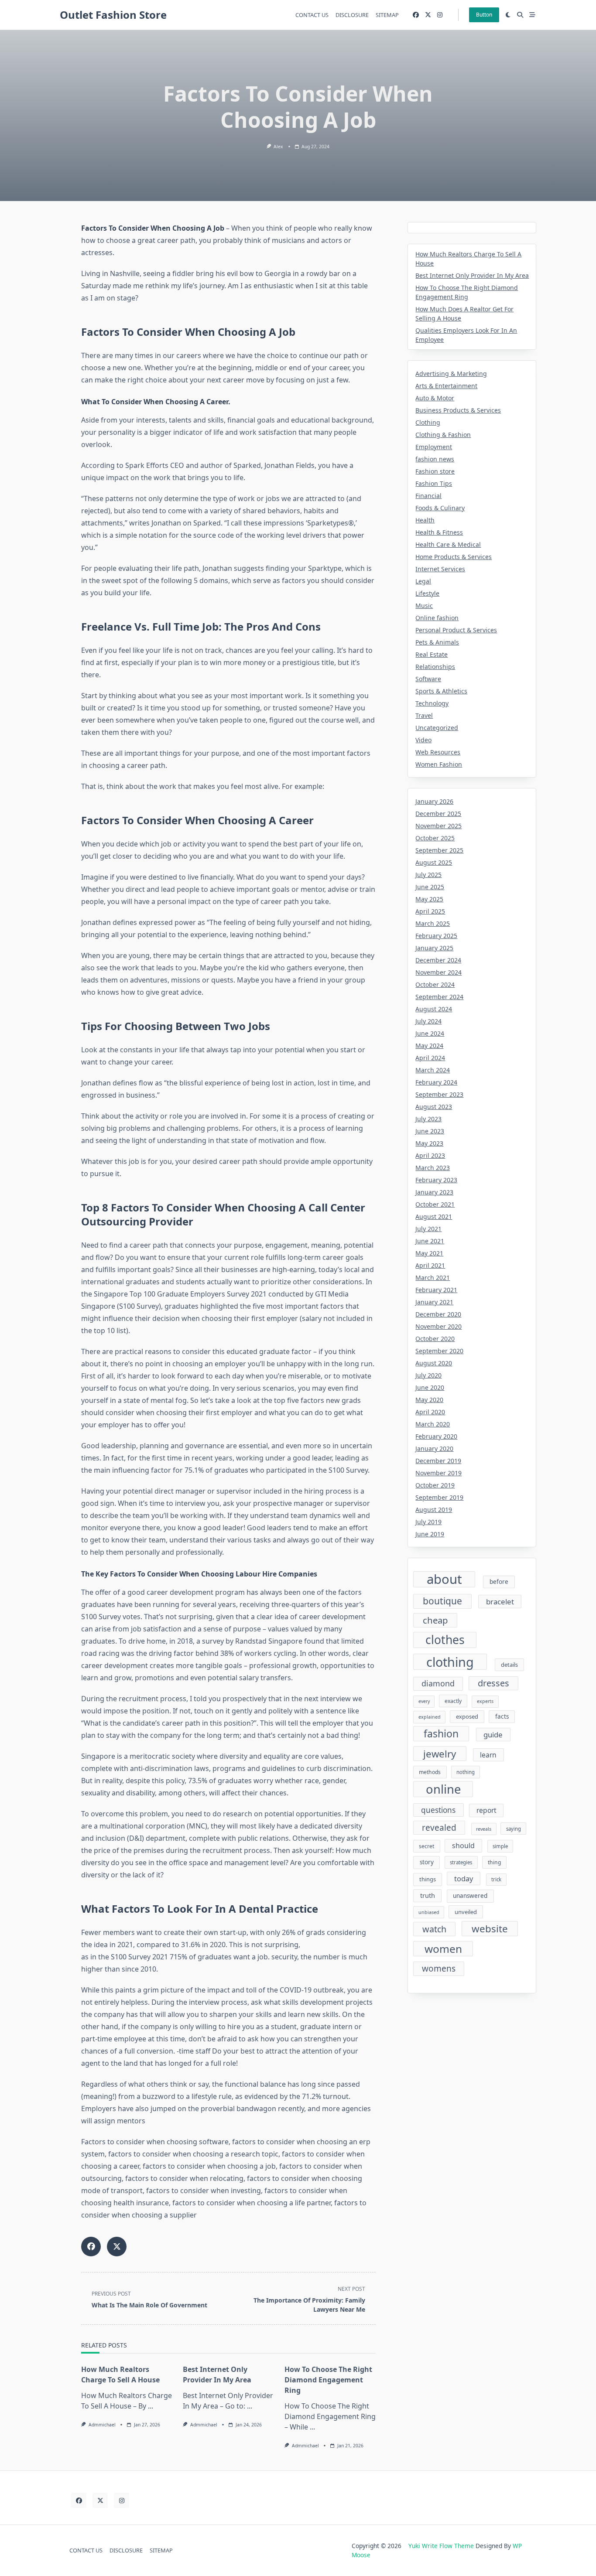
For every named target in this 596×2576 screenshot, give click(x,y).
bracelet (500, 1602)
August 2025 (434, 862)
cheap (435, 1620)
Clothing (428, 422)
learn (488, 1755)
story (427, 1862)
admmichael (102, 2425)
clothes (445, 1640)
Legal (423, 581)
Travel (424, 715)
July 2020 (428, 1375)
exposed (467, 1716)
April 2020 (430, 1412)
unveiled (466, 1912)
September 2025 (439, 850)
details (509, 1665)
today (464, 1878)
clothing (450, 1662)
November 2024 (438, 972)
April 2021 (430, 1265)
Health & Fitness (439, 532)
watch (434, 1929)
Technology (432, 703)
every (424, 1701)
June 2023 (430, 1131)
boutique (442, 1601)
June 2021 (430, 1241)
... (151, 2406)
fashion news (435, 459)
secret (426, 1846)
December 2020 (438, 1314)
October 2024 (435, 984)
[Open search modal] (520, 15)
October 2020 (435, 1339)
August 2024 (434, 1009)
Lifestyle (427, 593)
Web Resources (438, 752)
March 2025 (433, 923)
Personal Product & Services (456, 630)
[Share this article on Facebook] (91, 2247)
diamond (438, 1683)
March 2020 (433, 1424)
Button (484, 15)
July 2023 (428, 1119)
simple (500, 1846)
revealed (439, 1828)
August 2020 (434, 1363)
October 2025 (435, 838)
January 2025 (434, 948)
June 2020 (430, 1387)
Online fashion (437, 618)
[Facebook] (416, 15)
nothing (466, 1772)
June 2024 (430, 1033)
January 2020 (434, 1448)
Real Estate (432, 654)
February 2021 (436, 1290)
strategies (461, 1862)
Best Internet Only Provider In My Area (472, 275)
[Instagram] (440, 15)
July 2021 (428, 1229)
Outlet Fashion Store (113, 15)
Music (424, 606)
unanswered (470, 1896)
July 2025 (428, 875)
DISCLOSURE (352, 15)
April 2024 (430, 1058)
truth (428, 1895)
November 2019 (438, 1473)
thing (494, 1862)
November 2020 (438, 1326)
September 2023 (439, 1094)
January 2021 (434, 1302)
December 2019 (438, 1461)
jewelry (440, 1754)
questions (438, 1810)
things (428, 1879)
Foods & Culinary (440, 508)
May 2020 (429, 1400)
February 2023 (436, 1180)
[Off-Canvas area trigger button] (532, 15)
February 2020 (436, 1436)
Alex (278, 147)
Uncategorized (437, 728)
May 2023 (429, 1143)
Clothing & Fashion (443, 435)
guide (493, 1735)
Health (425, 520)
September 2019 (439, 1497)
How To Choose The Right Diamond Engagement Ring (328, 2380)
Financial (428, 496)
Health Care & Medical (448, 544)
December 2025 (438, 814)
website (490, 1929)
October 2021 (435, 1204)
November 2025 (438, 826)
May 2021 (429, 1253)
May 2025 (429, 899)
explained (430, 1717)
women (443, 1949)
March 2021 (433, 1278)
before (499, 1582)
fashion (441, 1733)
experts (485, 1701)
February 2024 (436, 1082)
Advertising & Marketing (451, 374)
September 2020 (439, 1351)
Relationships (435, 667)
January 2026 (434, 801)
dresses (493, 1683)
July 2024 (428, 1021)
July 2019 (428, 1522)
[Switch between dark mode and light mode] (508, 15)
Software (428, 679)
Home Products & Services (454, 557)
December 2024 (438, 960)
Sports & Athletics (441, 691)
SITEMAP (387, 15)
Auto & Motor (435, 398)
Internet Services (440, 569)
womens (439, 1969)
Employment (434, 447)
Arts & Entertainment (446, 386)
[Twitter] (428, 15)
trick (496, 1879)
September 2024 (439, 997)
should (463, 1846)
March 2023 (433, 1168)
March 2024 (433, 1070)
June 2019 (430, 1534)
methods (430, 1772)
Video (423, 740)
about (444, 1580)
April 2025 (430, 911)
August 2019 (434, 1510)
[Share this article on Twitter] (117, 2247)
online (443, 1789)
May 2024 (429, 1046)
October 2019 (435, 1485)
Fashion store (435, 471)
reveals (484, 1829)
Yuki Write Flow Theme (441, 2546)
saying (514, 1829)
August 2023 (434, 1107)
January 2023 (434, 1192)
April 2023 (430, 1155)
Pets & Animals (437, 642)
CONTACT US (312, 15)
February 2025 (436, 936)
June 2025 (430, 887)
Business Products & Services (458, 410)
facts (502, 1716)
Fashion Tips (434, 483)
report (486, 1810)
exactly (453, 1701)
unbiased (429, 1912)
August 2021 (434, 1216)
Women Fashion (439, 764)
